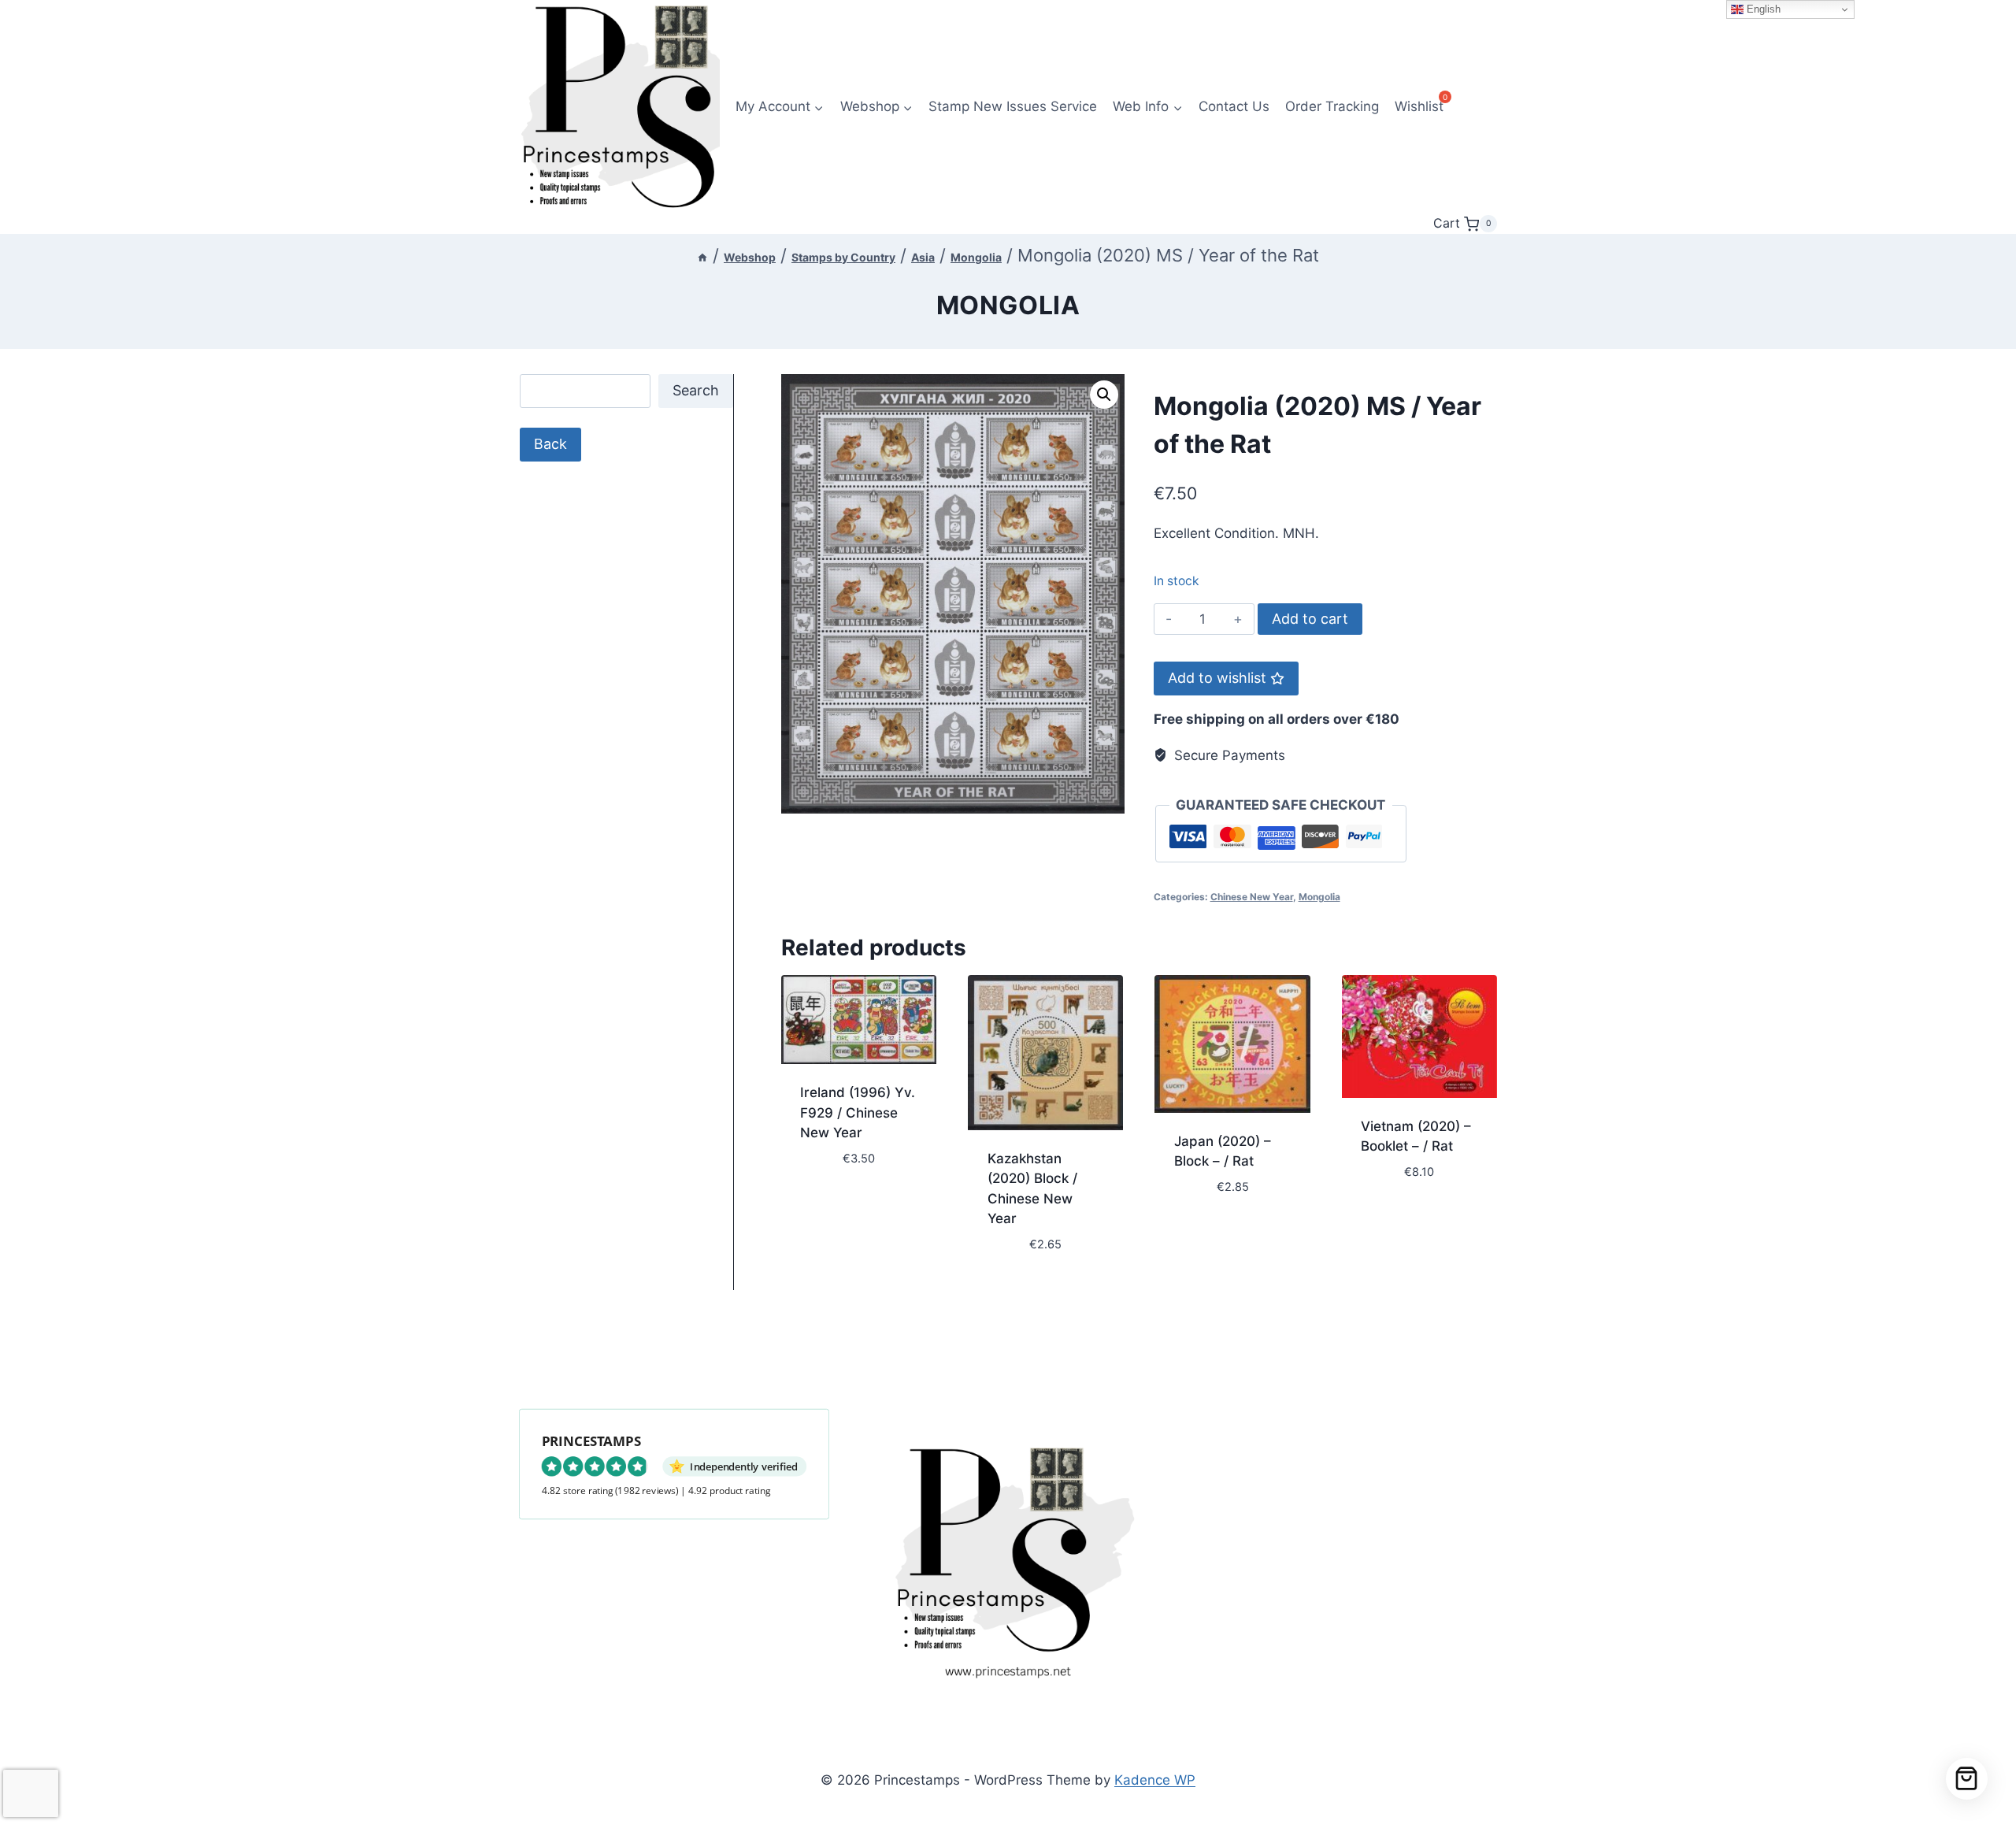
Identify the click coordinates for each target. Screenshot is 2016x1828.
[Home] (702, 257)
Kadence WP (1155, 1780)
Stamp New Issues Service (1013, 106)
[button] (1104, 395)
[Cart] (1967, 1779)
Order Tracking (1332, 106)
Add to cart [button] (840, 1205)
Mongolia (1008, 305)
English (1762, 9)
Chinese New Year (1252, 897)
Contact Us (1234, 106)
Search (696, 390)
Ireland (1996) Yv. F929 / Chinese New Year (858, 1112)
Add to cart (1310, 619)
